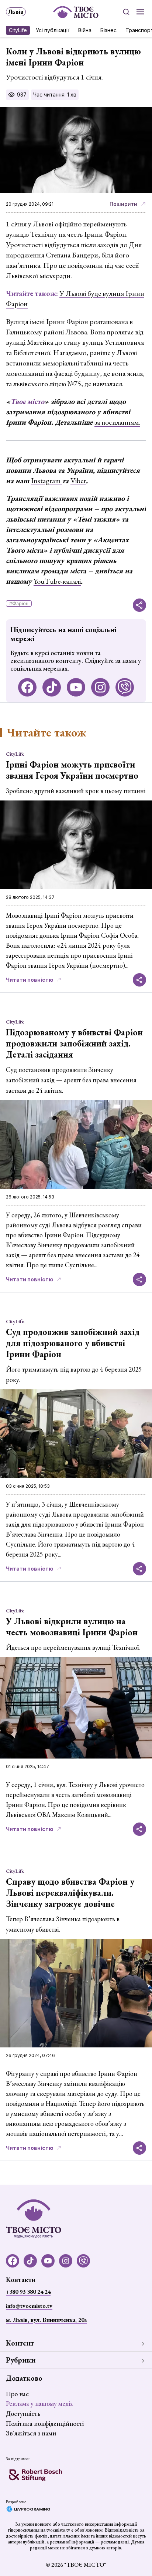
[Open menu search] (126, 12)
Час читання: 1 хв (55, 95)
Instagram (46, 481)
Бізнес (108, 30)
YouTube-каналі (57, 581)
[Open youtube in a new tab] (76, 687)
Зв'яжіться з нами (31, 2433)
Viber (78, 481)
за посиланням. (117, 422)
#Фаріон (19, 603)
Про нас (17, 2394)
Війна (85, 30)
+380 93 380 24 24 (28, 2292)
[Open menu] (140, 12)
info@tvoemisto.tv (29, 2306)
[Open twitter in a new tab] (125, 687)
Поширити (123, 204)
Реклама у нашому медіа (39, 2403)
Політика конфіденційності (45, 2423)
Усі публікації (53, 30)
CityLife (18, 30)
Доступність (23, 2413)
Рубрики (21, 2360)
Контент (20, 2343)
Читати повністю (30, 980)
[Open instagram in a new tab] (100, 687)
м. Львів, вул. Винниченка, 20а (46, 2320)
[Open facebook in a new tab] (27, 687)
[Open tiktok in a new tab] (52, 687)
